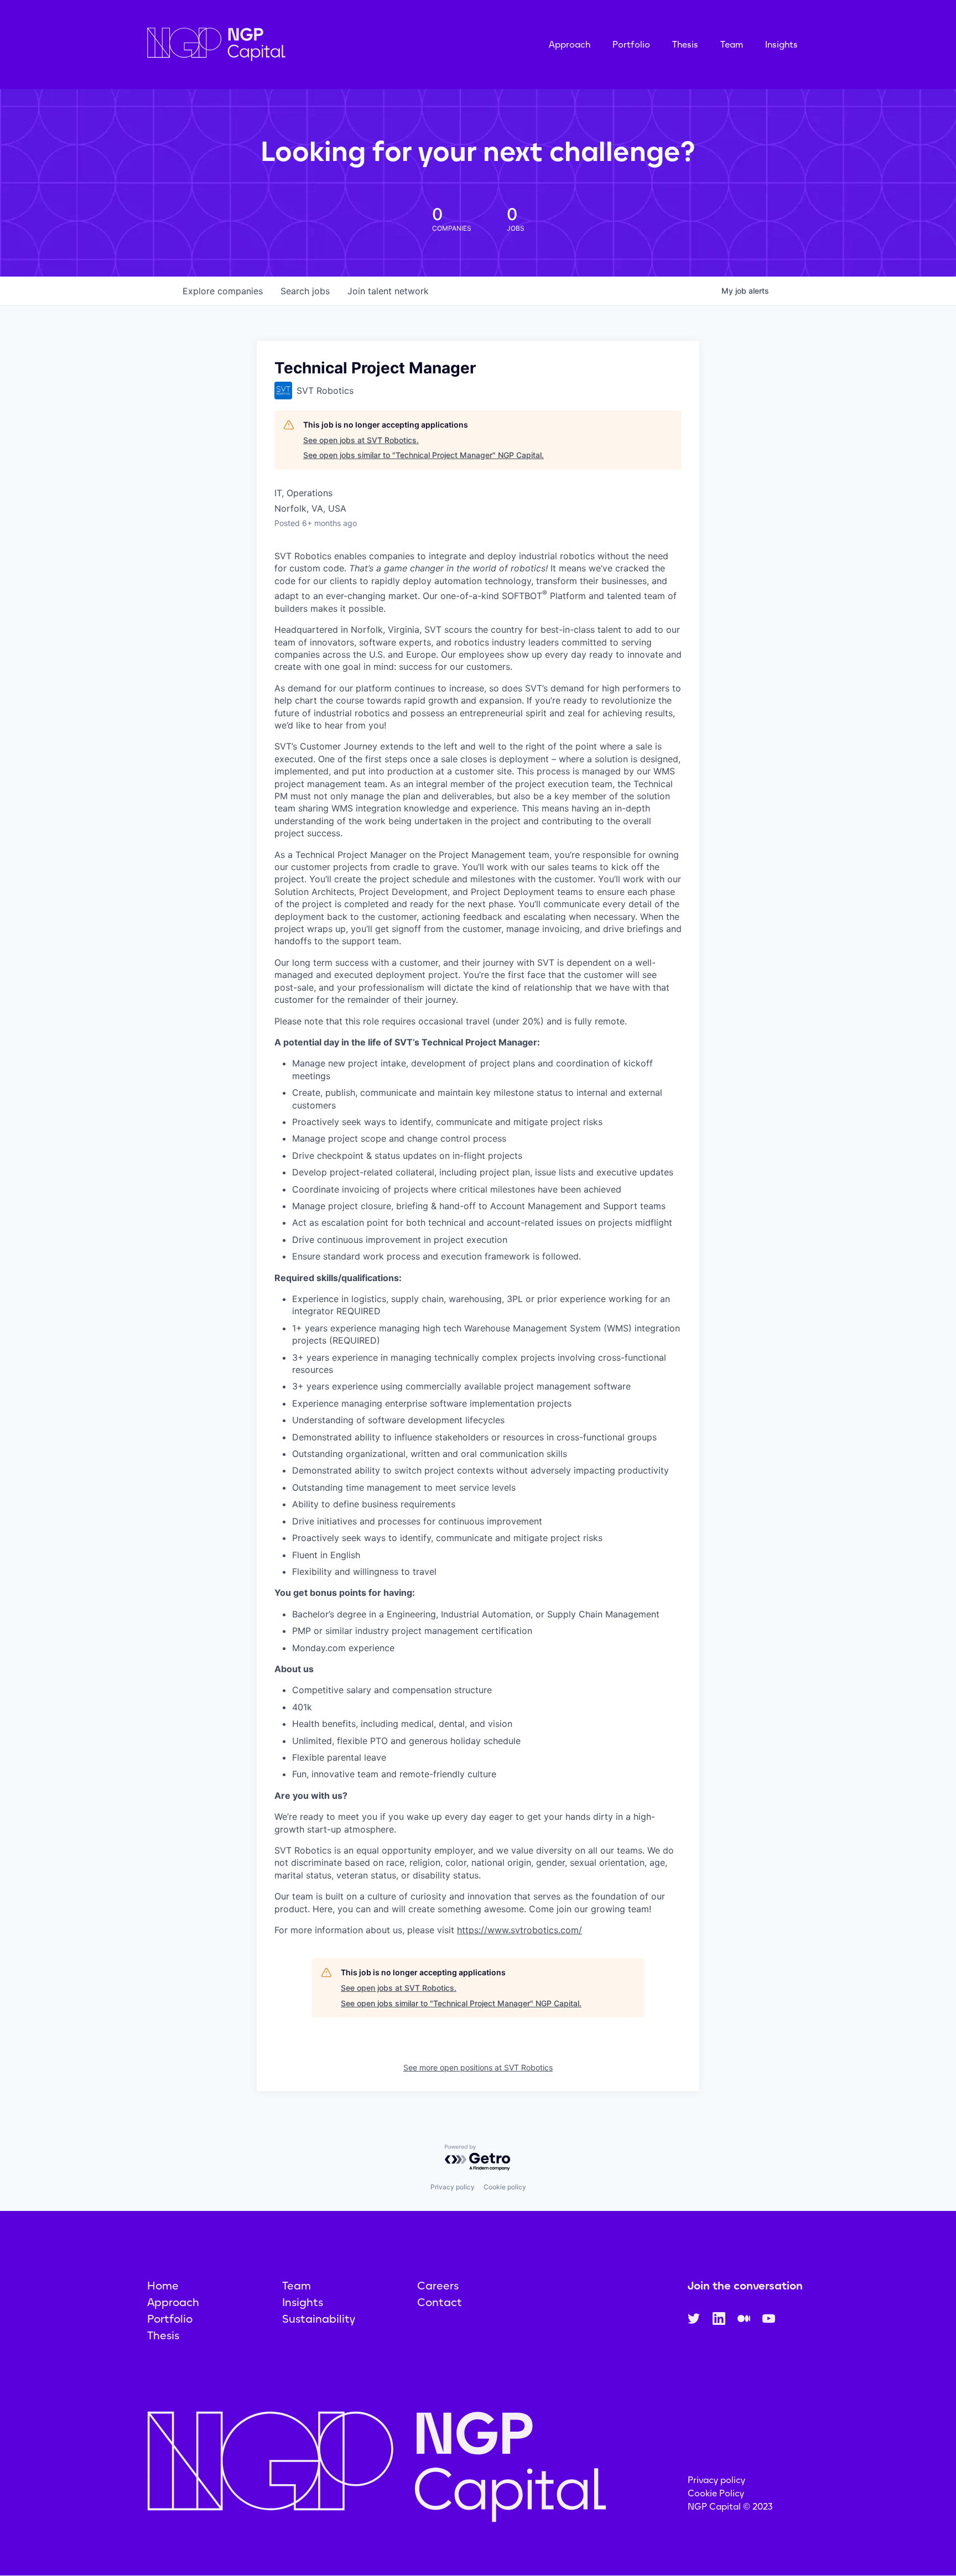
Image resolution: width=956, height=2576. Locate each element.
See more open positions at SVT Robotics (478, 2067)
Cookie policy (505, 2187)
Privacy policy (453, 2187)
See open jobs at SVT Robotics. (361, 440)
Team (732, 45)
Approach (570, 45)
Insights (781, 45)
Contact (440, 2302)
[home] (272, 45)
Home (163, 2286)
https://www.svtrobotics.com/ (519, 1930)
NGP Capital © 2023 (730, 2507)
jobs (305, 291)
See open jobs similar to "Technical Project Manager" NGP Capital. (424, 455)
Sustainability (319, 2319)
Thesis (685, 45)
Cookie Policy (716, 2493)
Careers (438, 2286)
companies (223, 291)
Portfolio (631, 45)
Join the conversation (745, 2286)
